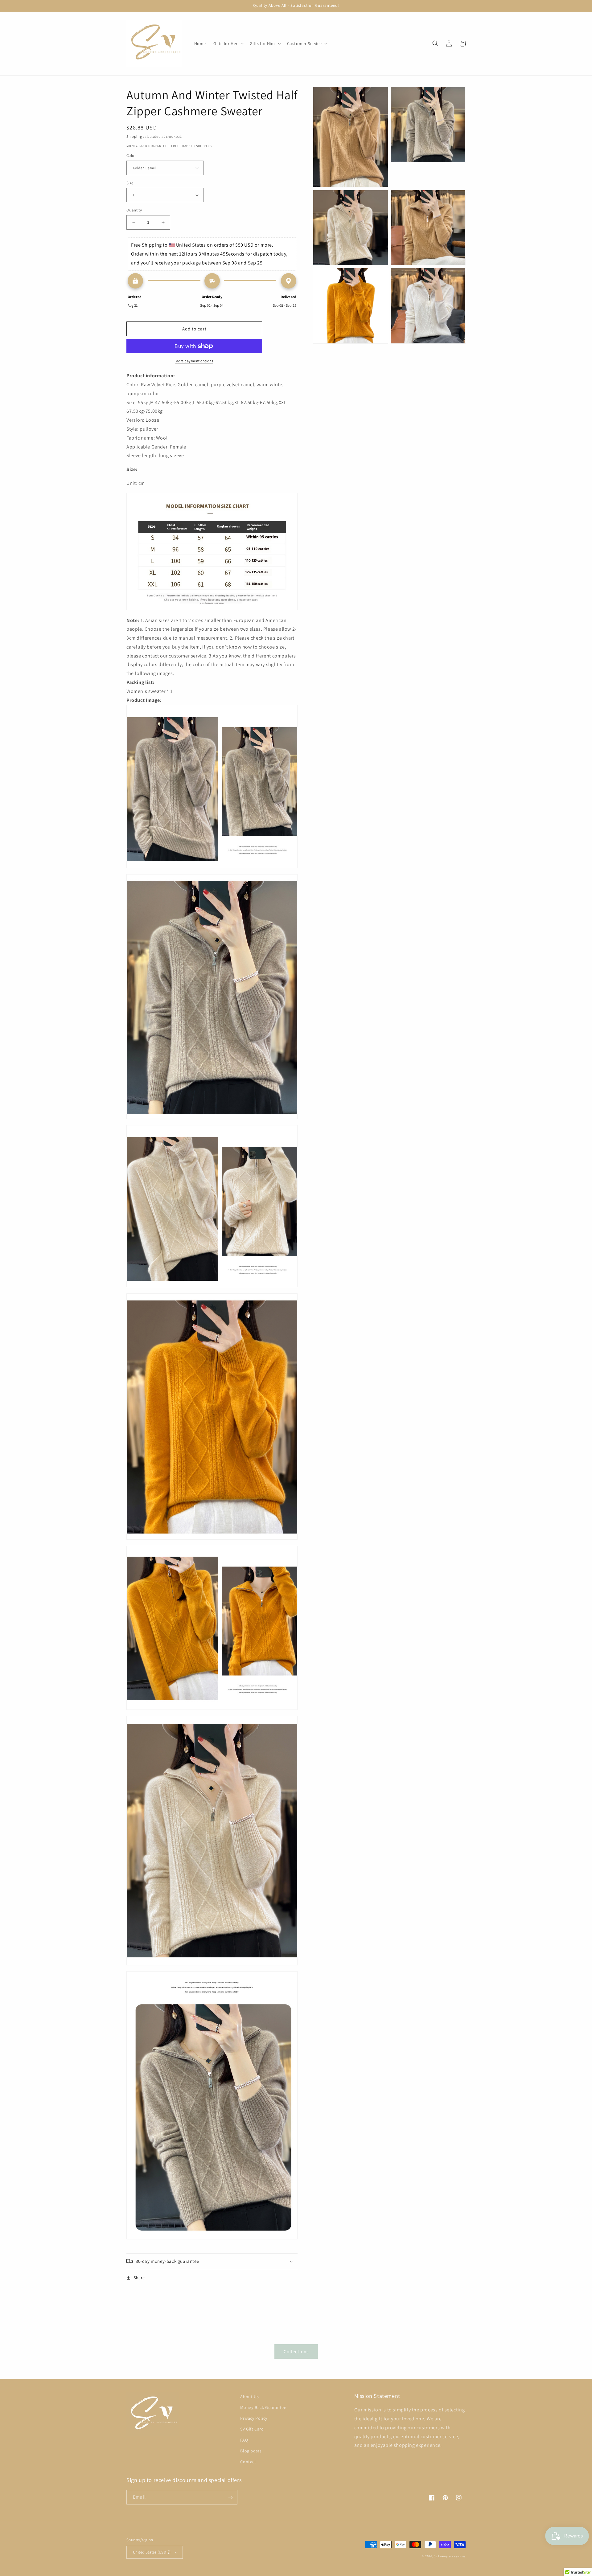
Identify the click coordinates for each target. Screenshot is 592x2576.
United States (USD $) (152, 2552)
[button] (228, 43)
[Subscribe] (230, 2497)
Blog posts (251, 2451)
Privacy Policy (254, 2418)
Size (130, 183)
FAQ (244, 2440)
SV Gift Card (252, 2429)
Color (131, 156)
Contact (248, 2462)
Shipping (134, 136)
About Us (249, 2397)
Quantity (134, 210)
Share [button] (139, 2278)
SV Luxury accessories (450, 2556)
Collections (296, 2351)
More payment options (194, 361)
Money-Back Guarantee (263, 2407)
